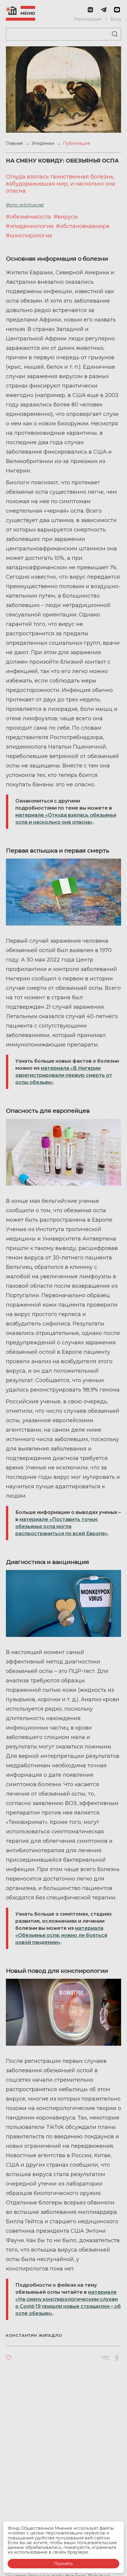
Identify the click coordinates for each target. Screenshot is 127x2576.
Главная (15, 143)
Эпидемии (43, 143)
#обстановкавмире (83, 226)
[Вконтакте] (105, 2358)
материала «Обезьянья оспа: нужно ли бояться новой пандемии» (61, 1935)
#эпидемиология (30, 226)
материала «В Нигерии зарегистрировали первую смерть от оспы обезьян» (64, 1075)
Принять (63, 2564)
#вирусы (66, 217)
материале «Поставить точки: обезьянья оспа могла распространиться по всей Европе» (62, 1526)
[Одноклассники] (117, 2358)
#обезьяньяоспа (29, 217)
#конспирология (29, 236)
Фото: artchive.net (25, 205)
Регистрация (88, 19)
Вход (116, 19)
